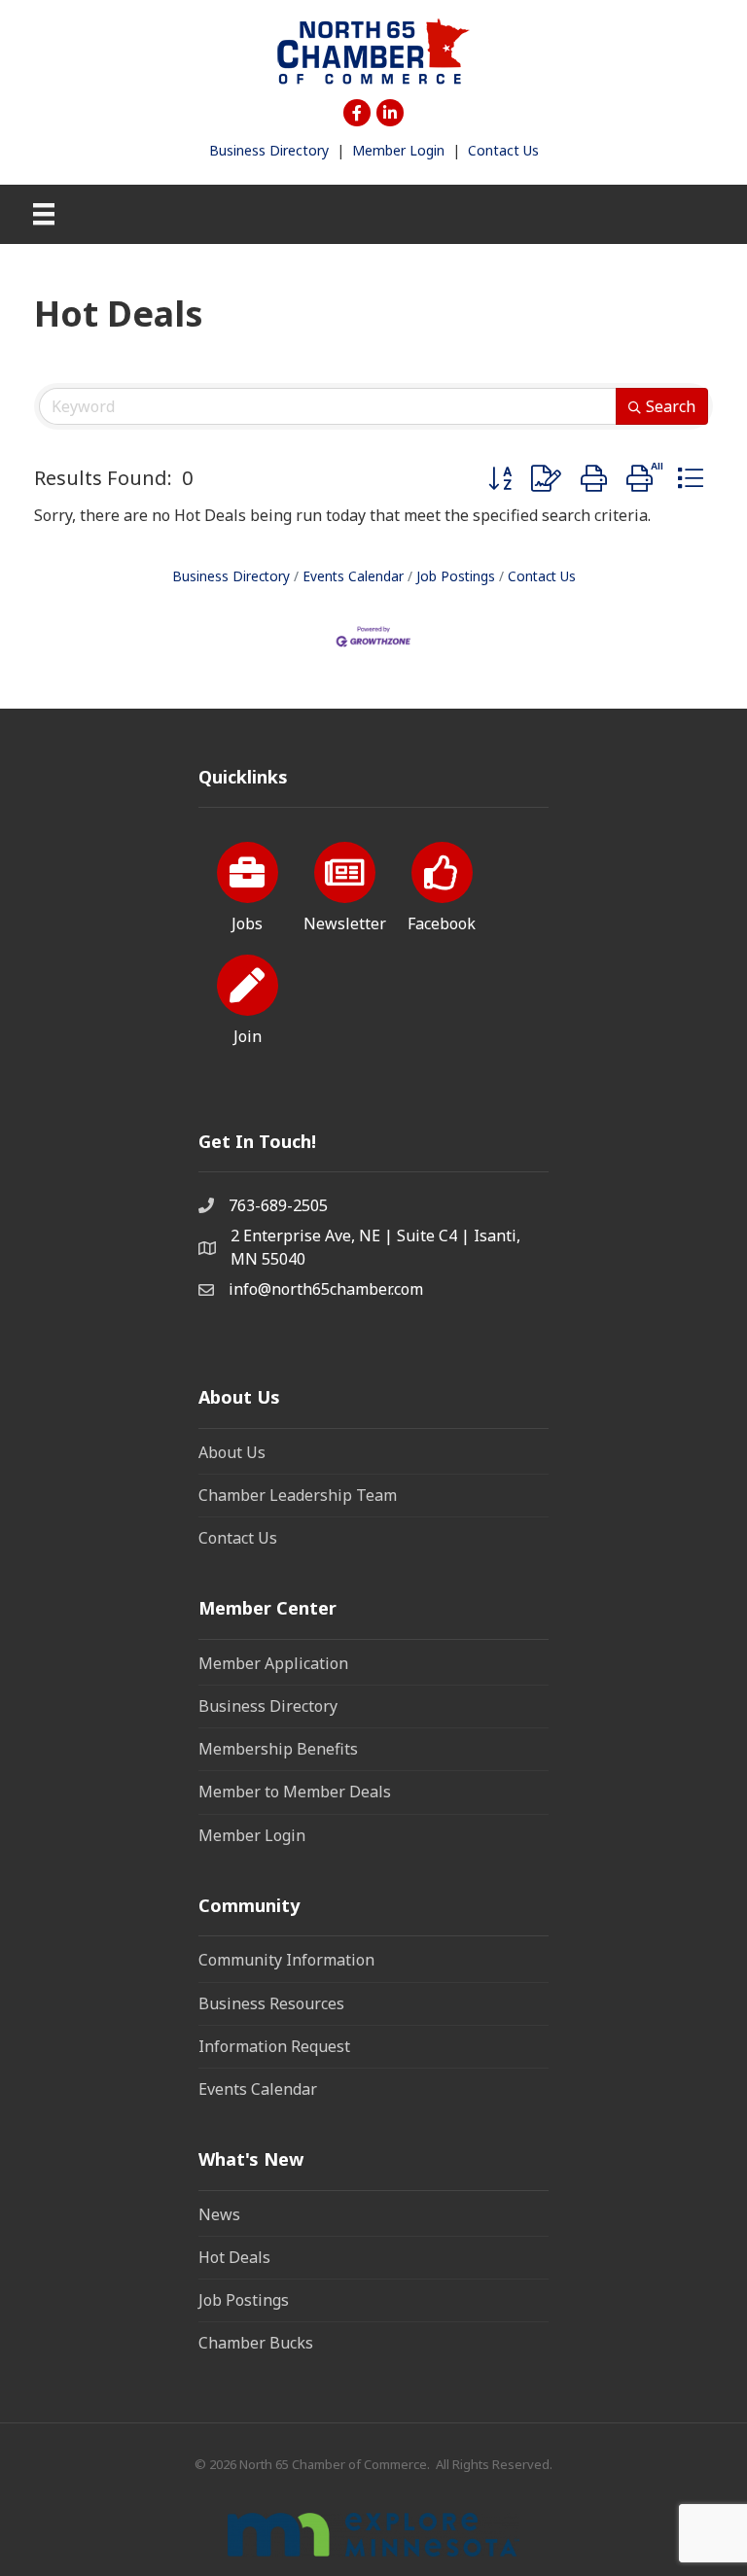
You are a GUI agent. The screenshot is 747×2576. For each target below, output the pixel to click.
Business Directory (269, 150)
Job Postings (456, 576)
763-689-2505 (278, 1205)
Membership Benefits (278, 1749)
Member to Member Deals (295, 1792)
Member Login (398, 150)
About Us (232, 1452)
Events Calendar (353, 576)
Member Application (273, 1663)
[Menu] (44, 214)
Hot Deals (234, 2257)
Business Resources (271, 2003)
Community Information (286, 1960)
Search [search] (671, 406)
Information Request (274, 2046)
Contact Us (503, 150)
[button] (500, 478)
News (219, 2214)
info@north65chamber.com (326, 1289)
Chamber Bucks (256, 2343)
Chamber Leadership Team (298, 1495)
